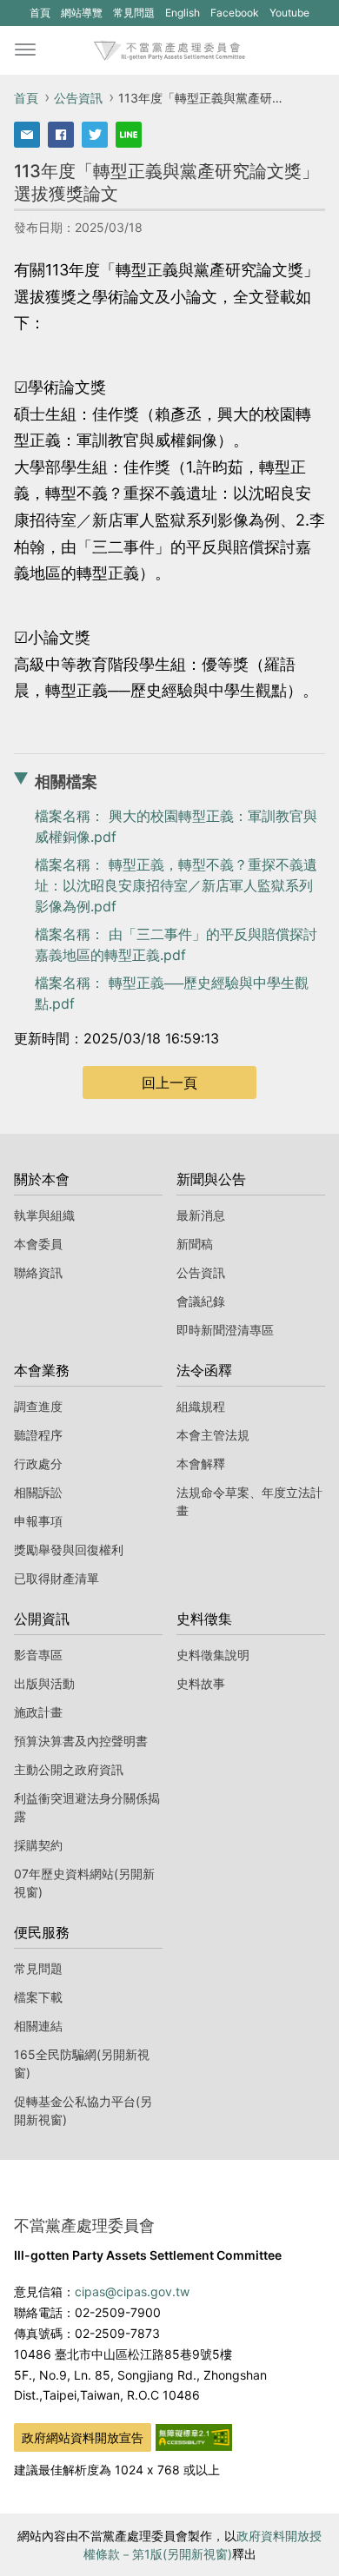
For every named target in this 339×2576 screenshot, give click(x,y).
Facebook (234, 16)
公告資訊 (78, 98)
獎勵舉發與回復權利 (69, 1550)
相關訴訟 (38, 1492)
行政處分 (38, 1463)
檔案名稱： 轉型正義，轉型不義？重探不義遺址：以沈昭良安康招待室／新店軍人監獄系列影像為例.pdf (176, 885)
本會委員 (38, 1244)
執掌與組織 (44, 1215)
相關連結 (38, 2026)
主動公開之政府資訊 (69, 1769)
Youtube (289, 16)
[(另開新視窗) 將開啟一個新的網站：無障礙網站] (194, 2436)
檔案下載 (38, 1997)
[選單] (25, 50)
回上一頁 (169, 1083)
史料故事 (201, 1683)
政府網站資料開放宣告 (83, 2437)
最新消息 (201, 1215)
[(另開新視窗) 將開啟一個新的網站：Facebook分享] (61, 135)
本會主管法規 (213, 1435)
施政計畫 (38, 1712)
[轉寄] (27, 135)
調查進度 (38, 1406)
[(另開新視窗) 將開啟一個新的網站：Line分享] (129, 135)
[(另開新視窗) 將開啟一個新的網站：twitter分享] (95, 135)
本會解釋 (201, 1463)
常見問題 (134, 13)
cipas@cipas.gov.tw (132, 2291)
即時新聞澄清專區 (225, 1330)
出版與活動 (44, 1683)
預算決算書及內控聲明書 (81, 1741)
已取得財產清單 (56, 1578)
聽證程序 (38, 1435)
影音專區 (38, 1655)
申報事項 (38, 1521)
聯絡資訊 (38, 1272)
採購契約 (38, 1845)
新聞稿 (195, 1244)
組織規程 (201, 1406)
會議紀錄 (201, 1301)
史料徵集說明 (213, 1655)
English (183, 13)
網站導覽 (82, 13)
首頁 (40, 13)
